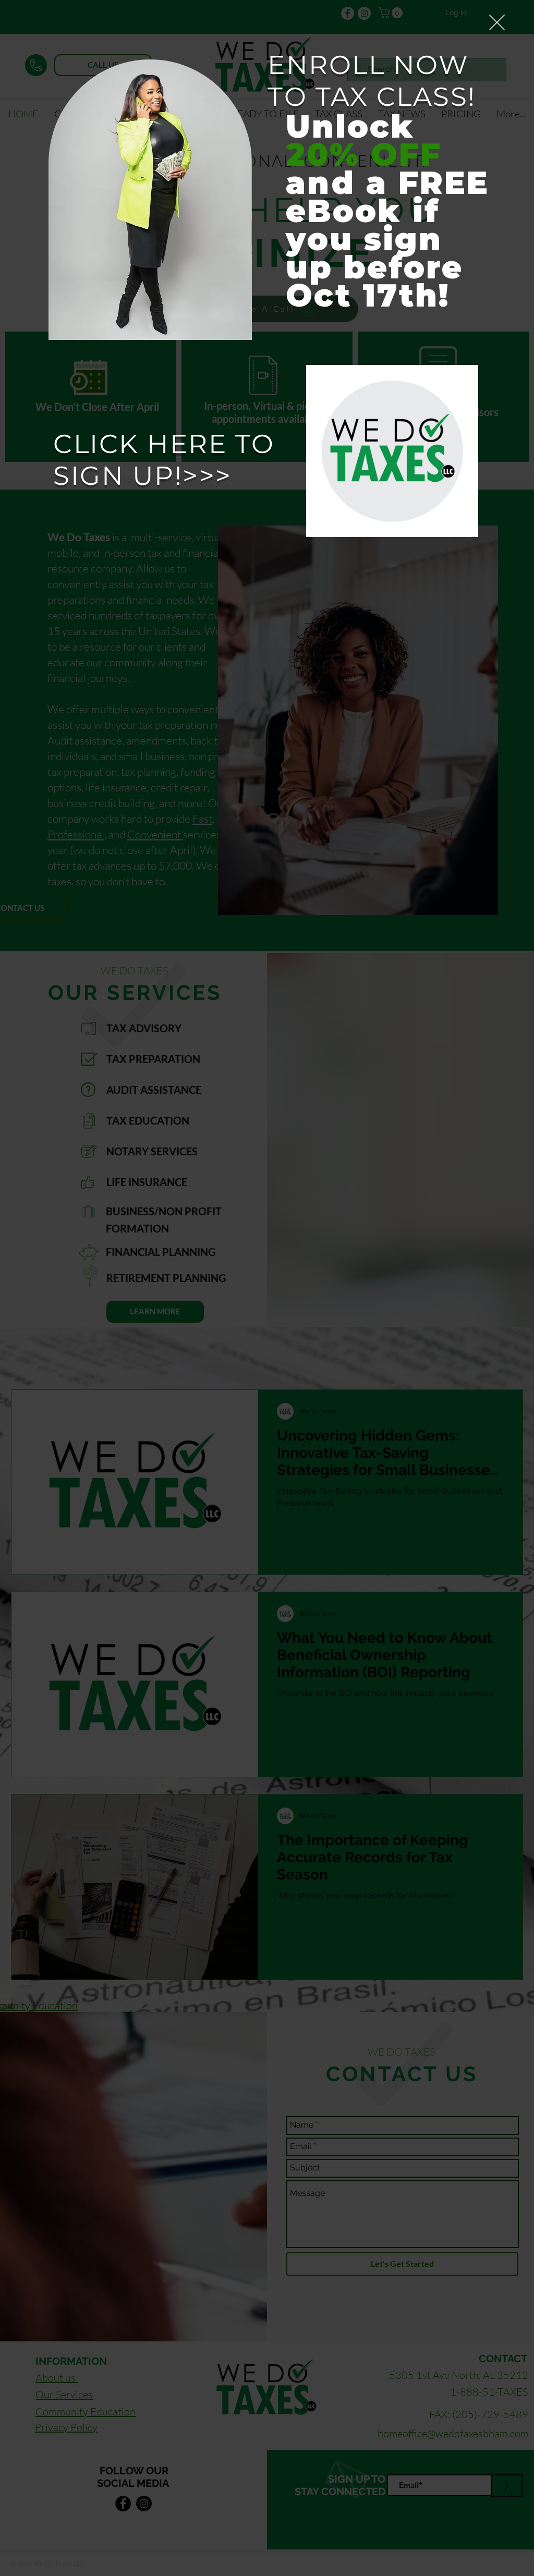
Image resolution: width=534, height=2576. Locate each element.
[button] (497, 22)
